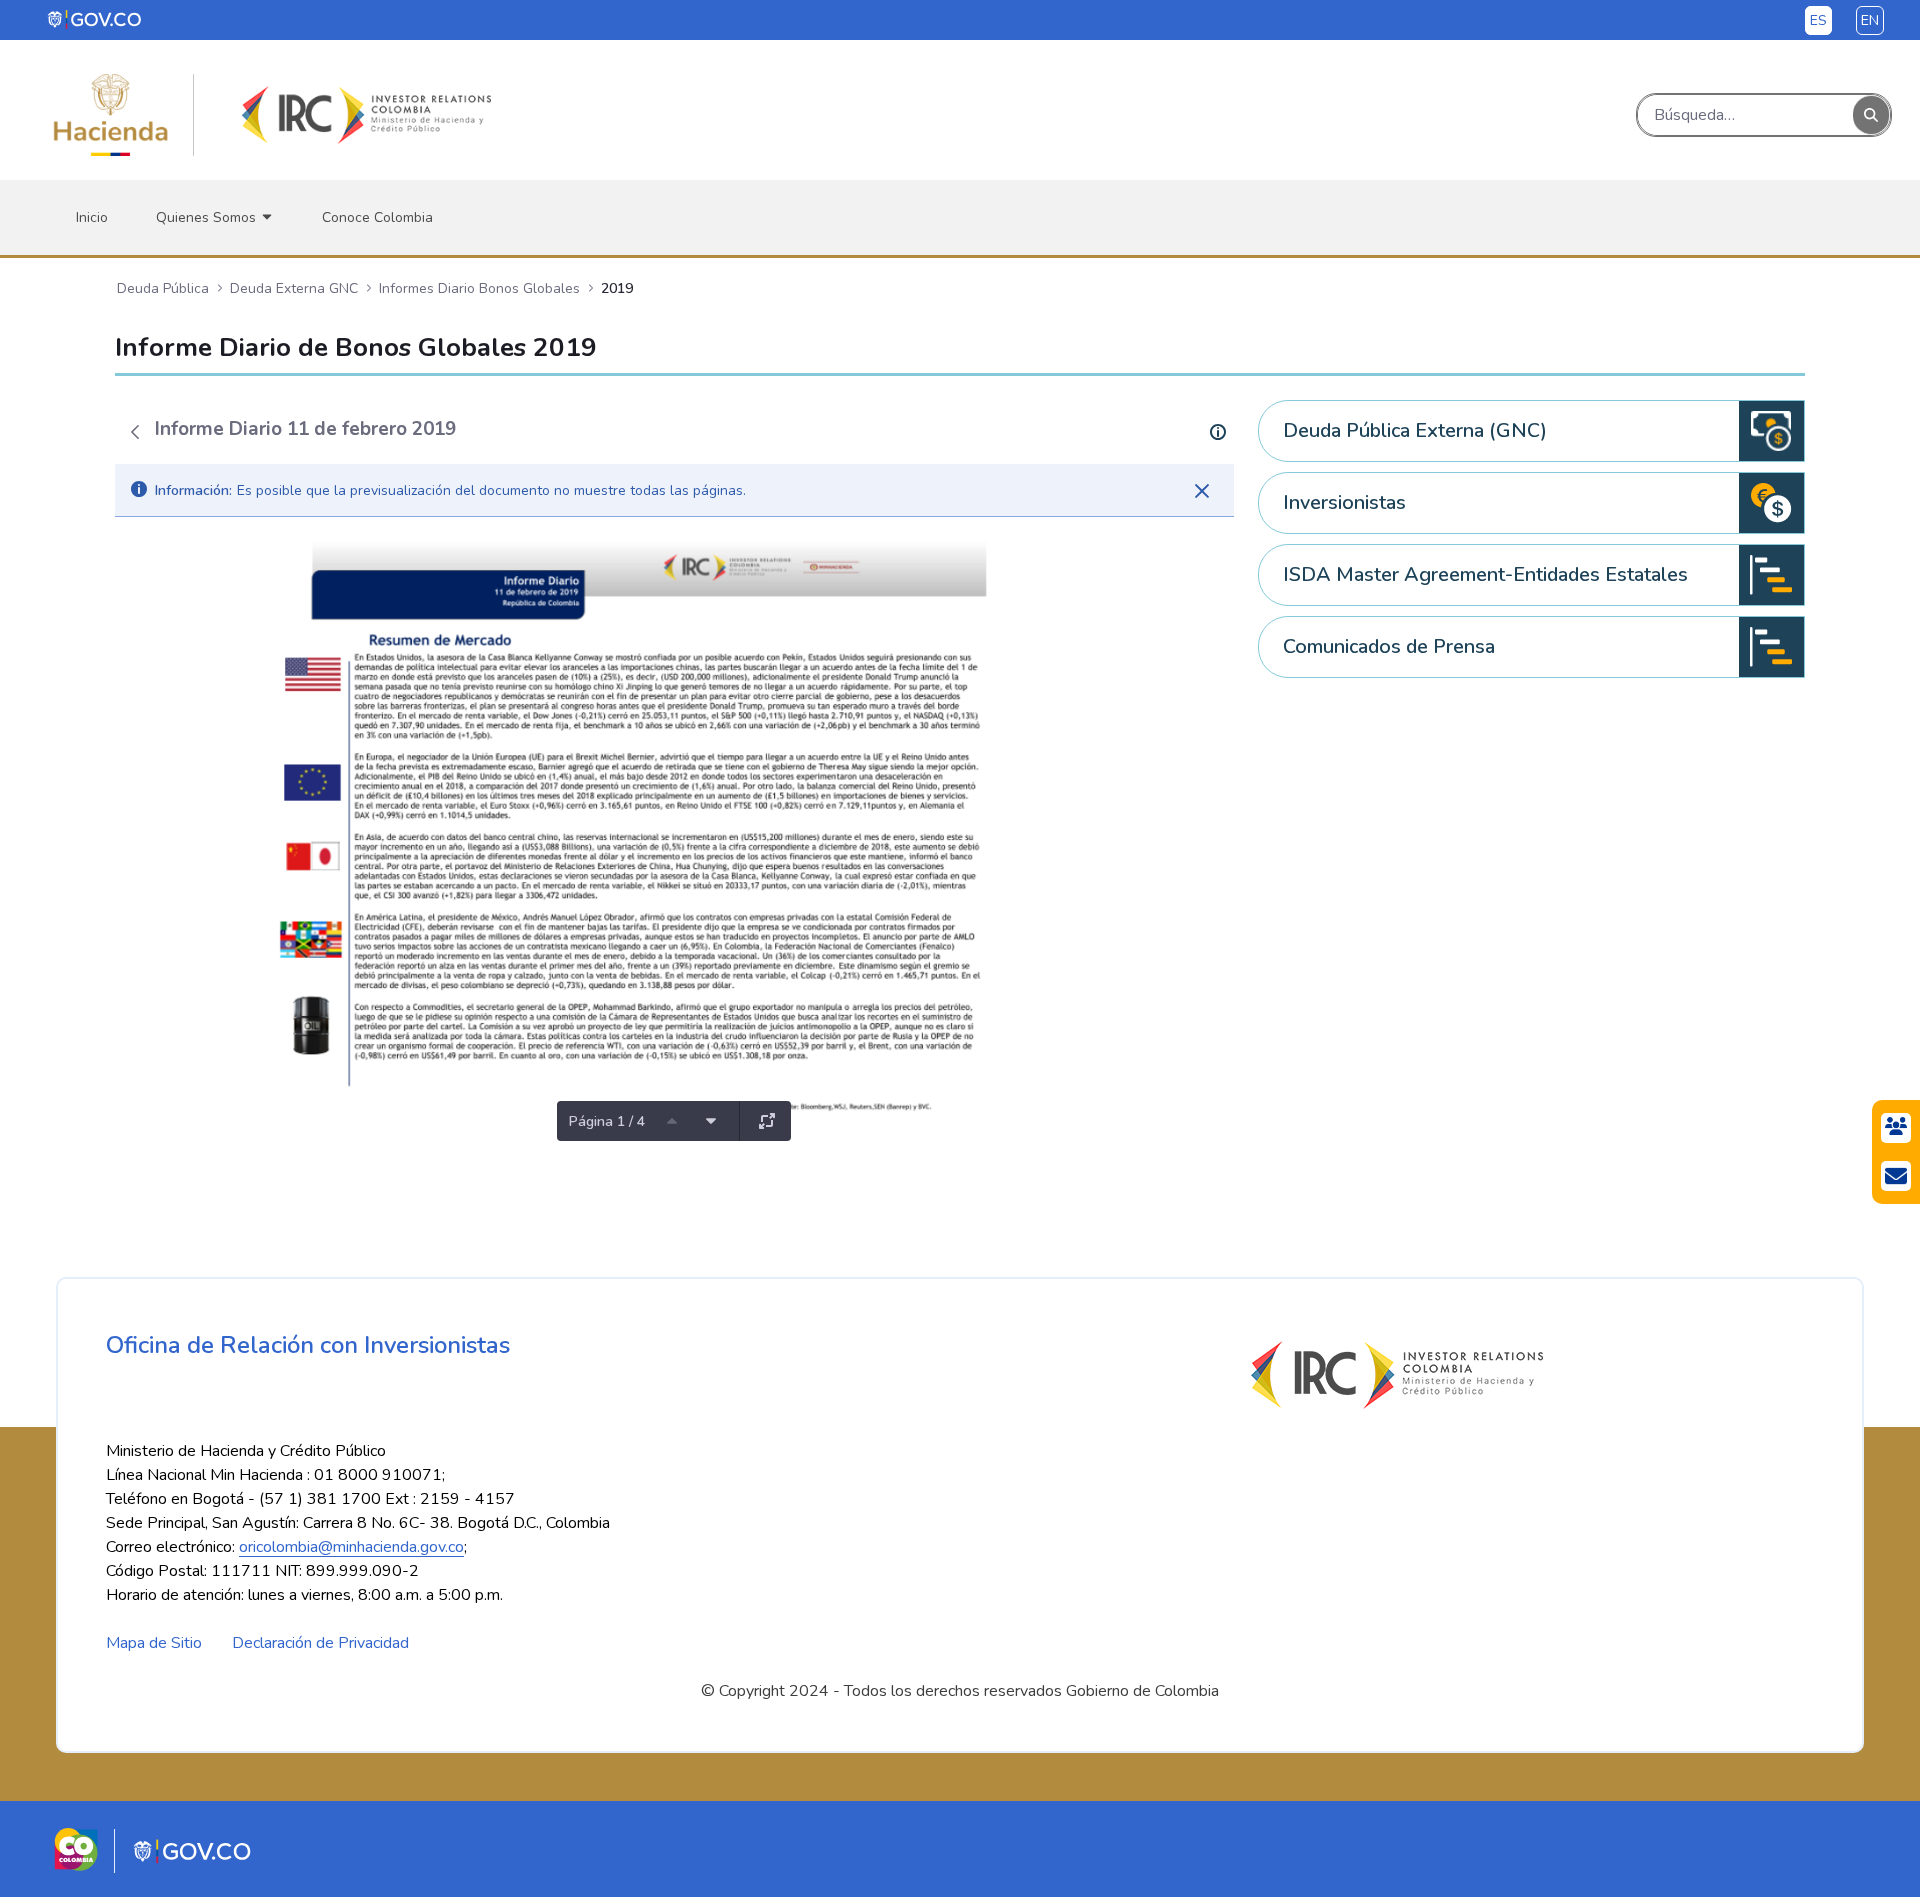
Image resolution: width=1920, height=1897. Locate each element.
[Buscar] (1871, 115)
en (1870, 20)
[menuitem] (92, 217)
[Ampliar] (767, 1121)
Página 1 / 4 (607, 1121)
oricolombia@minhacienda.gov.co (351, 1547)
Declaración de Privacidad (320, 1643)
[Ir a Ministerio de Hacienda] (111, 115)
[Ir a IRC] (363, 115)
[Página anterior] (672, 1121)
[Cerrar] (1202, 491)
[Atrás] (135, 432)
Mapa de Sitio (154, 1643)
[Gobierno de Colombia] (95, 19)
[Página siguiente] (711, 1121)
